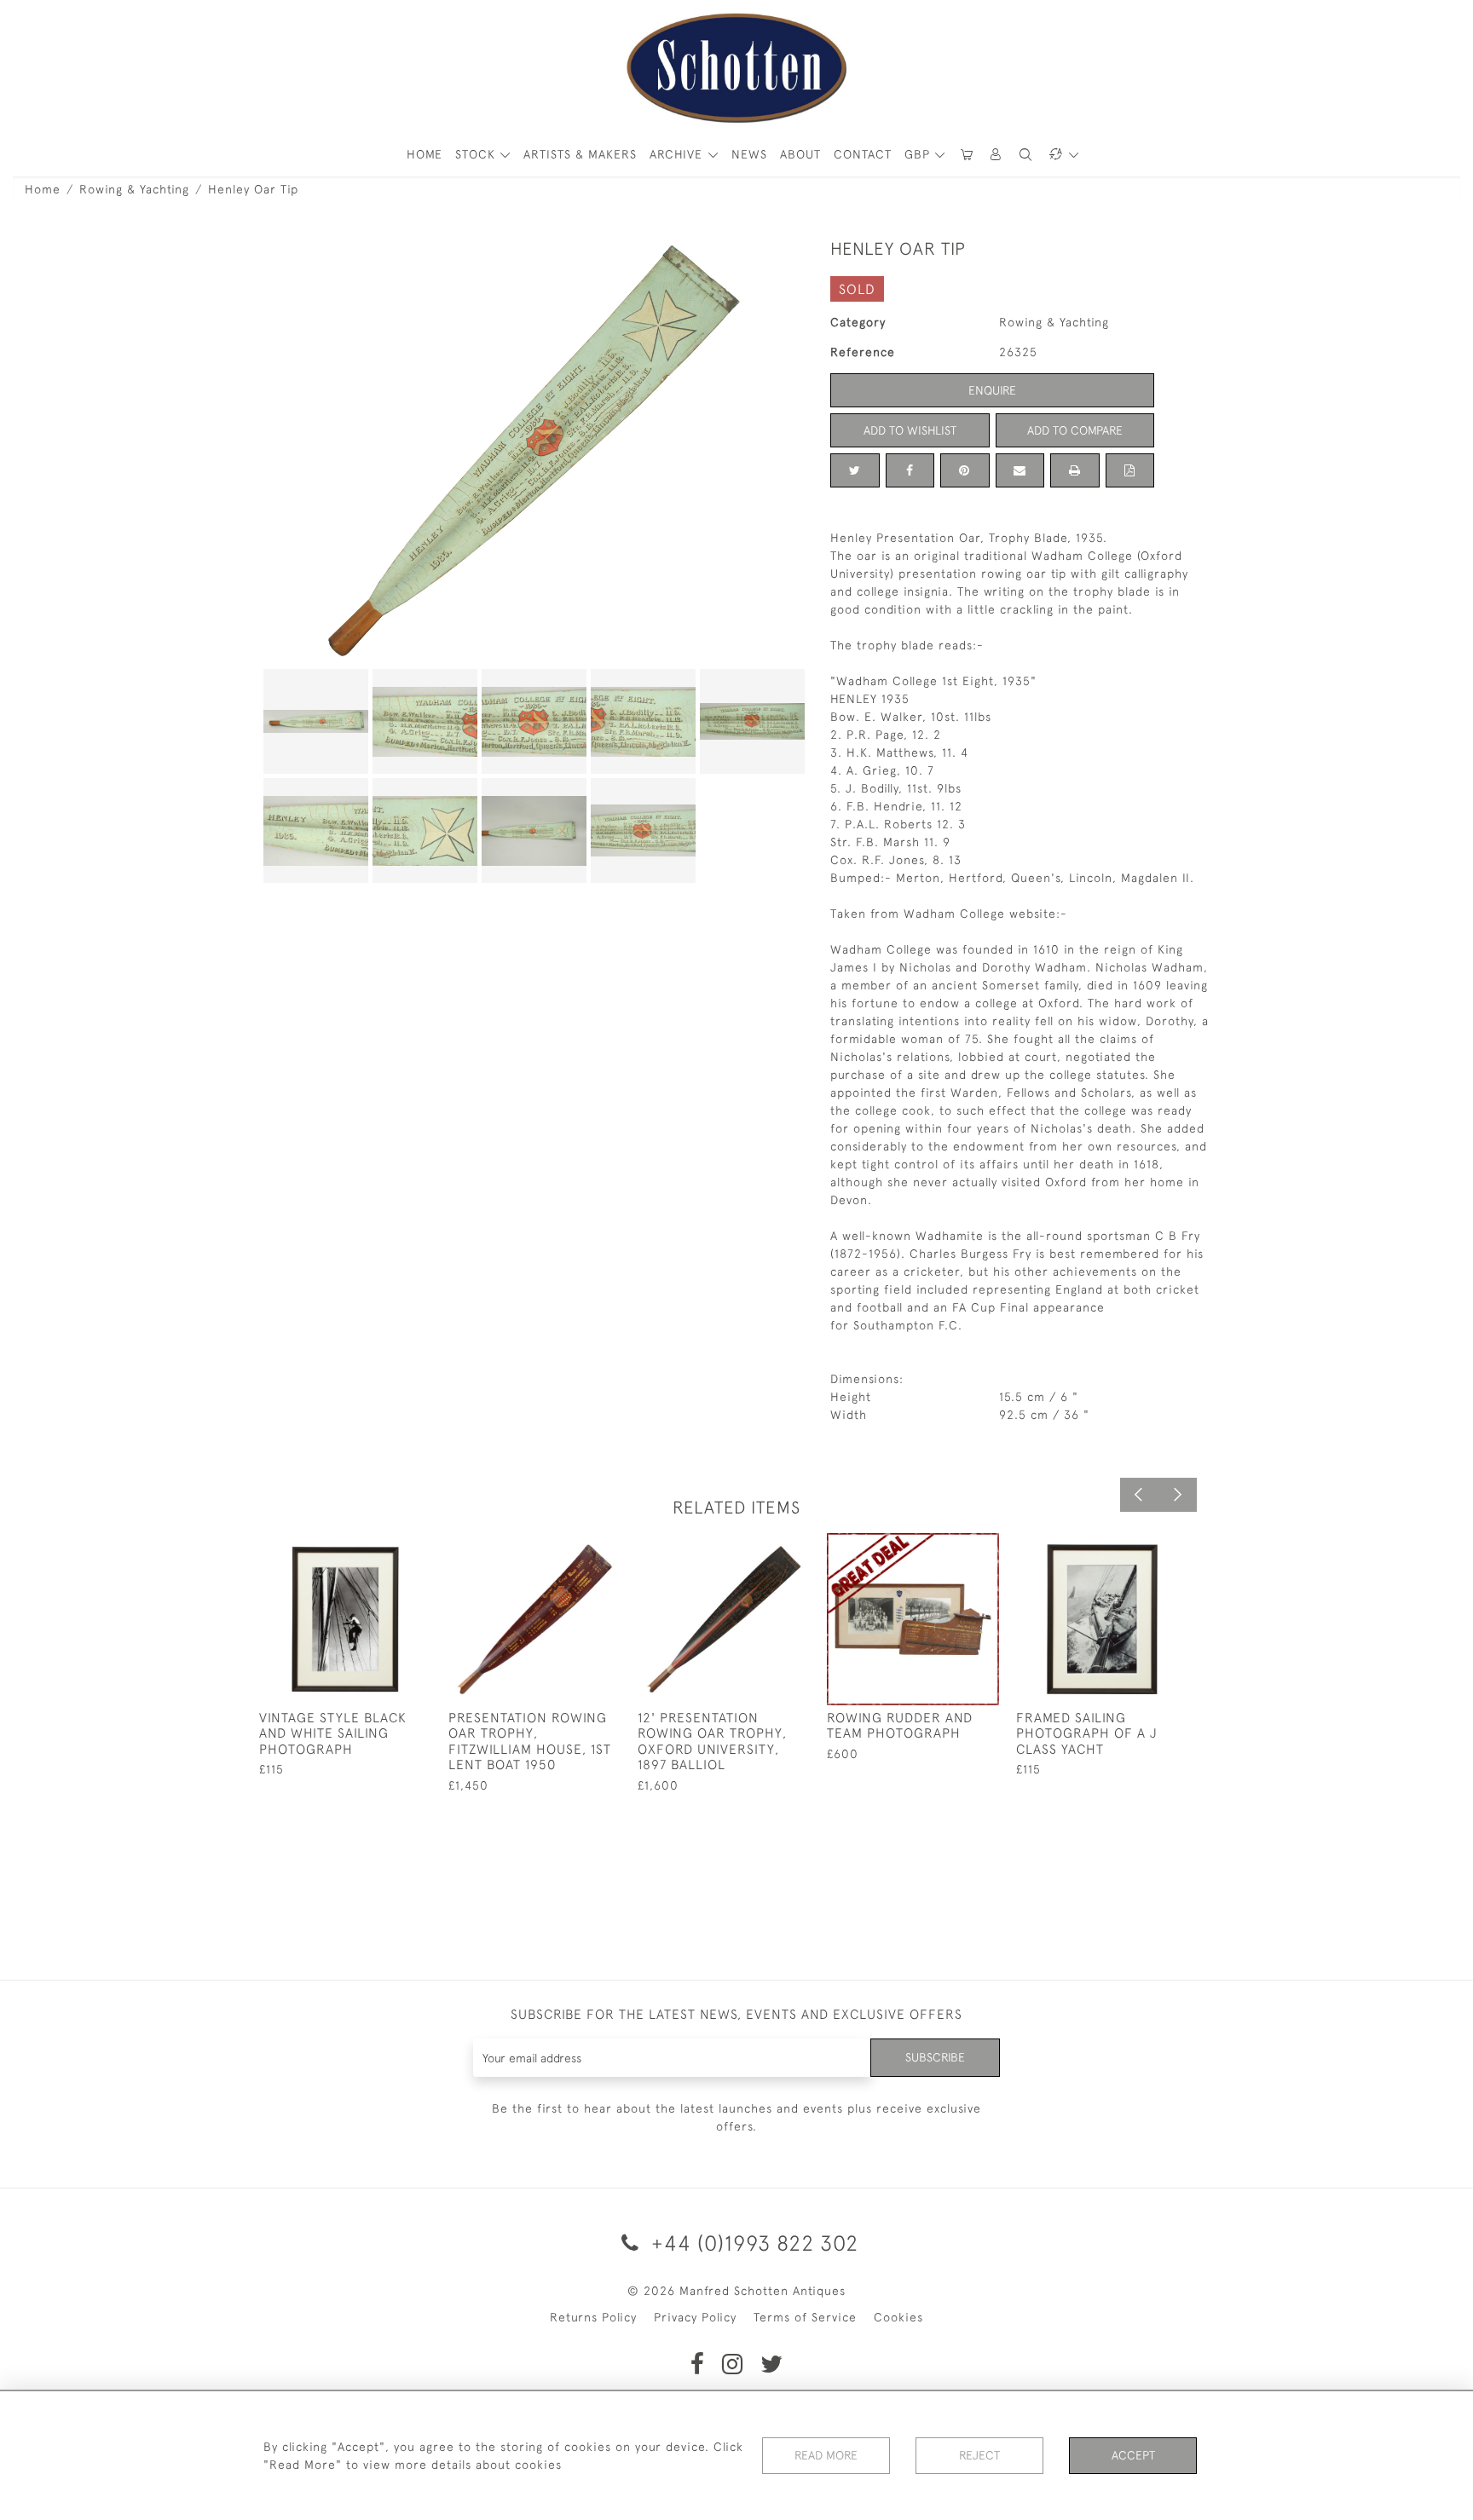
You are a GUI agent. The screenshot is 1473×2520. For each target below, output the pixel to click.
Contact (863, 154)
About (800, 154)
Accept (1133, 2455)
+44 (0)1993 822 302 (752, 2243)
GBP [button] (919, 154)
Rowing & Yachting (134, 189)
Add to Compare (1075, 430)
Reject (979, 2455)
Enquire (992, 390)
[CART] (967, 155)
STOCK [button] (477, 154)
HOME (425, 154)
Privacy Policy (695, 2317)
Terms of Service (805, 2317)
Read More (826, 2455)
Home (43, 189)
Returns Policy (593, 2317)
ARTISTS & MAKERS (580, 154)
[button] (996, 155)
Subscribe (935, 2057)
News (749, 154)
